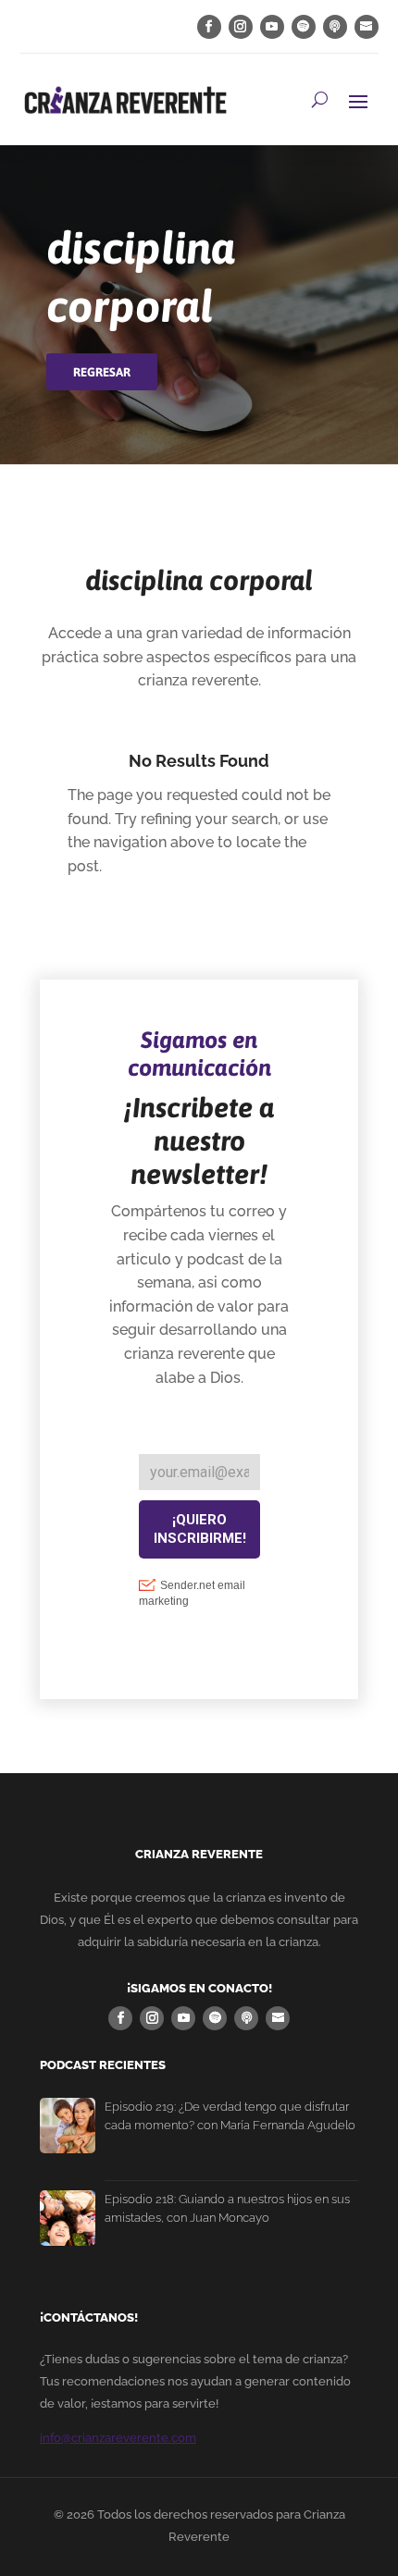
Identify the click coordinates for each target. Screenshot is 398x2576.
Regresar (102, 372)
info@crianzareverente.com (118, 2438)
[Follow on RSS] (367, 27)
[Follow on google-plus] (335, 27)
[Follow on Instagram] (241, 27)
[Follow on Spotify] (304, 27)
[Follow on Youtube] (272, 27)
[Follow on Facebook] (209, 27)
